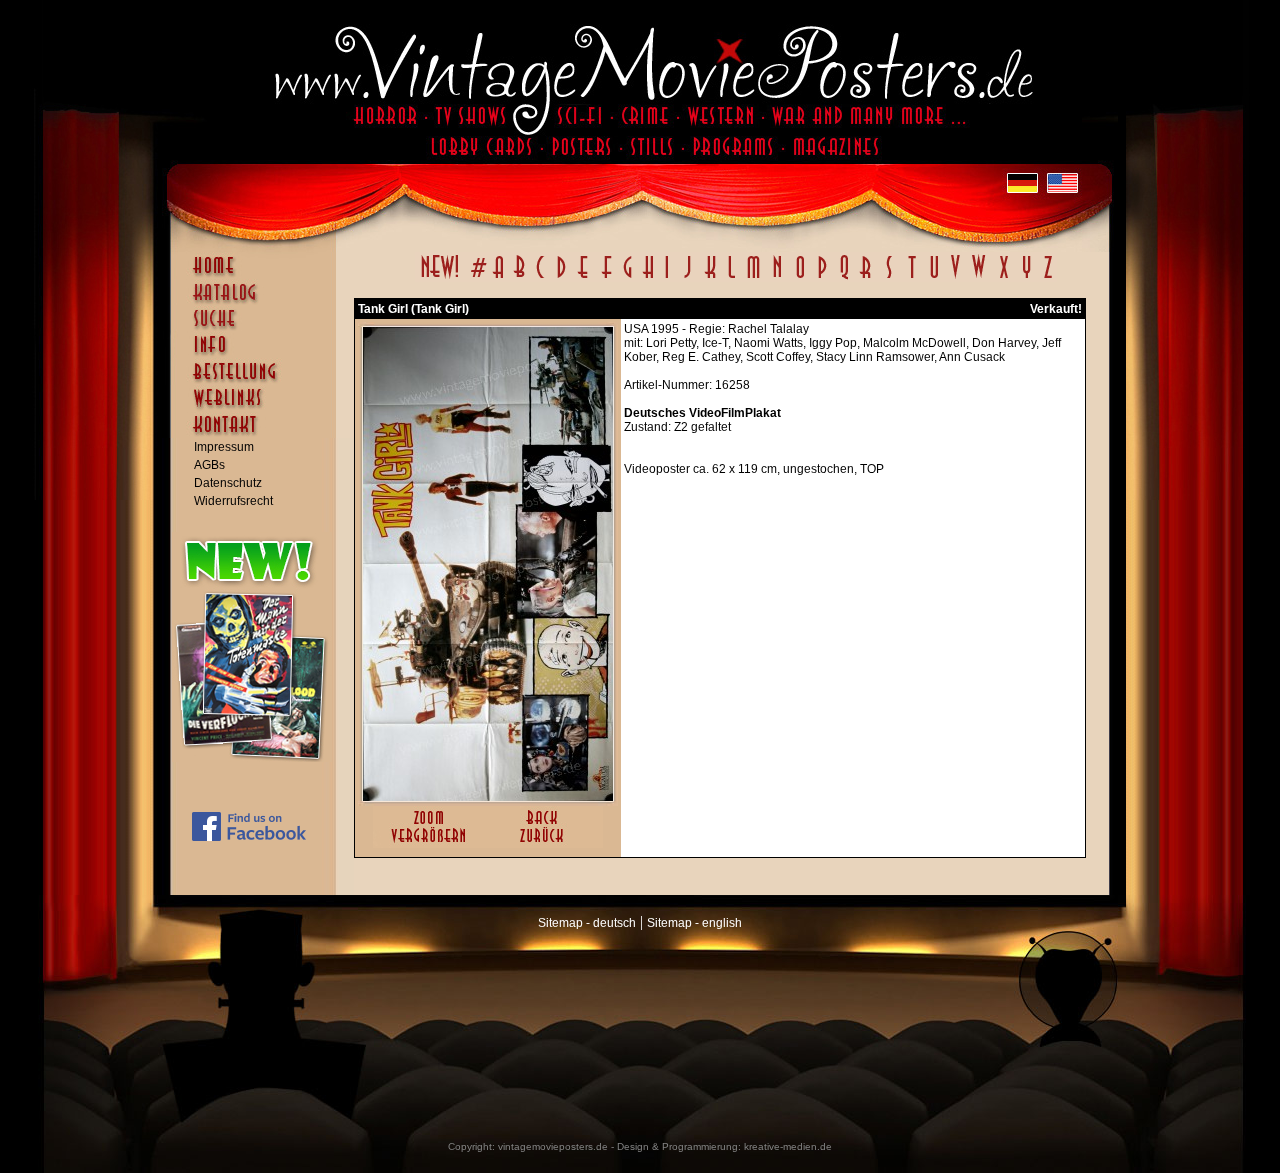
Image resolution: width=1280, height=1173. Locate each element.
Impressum (224, 447)
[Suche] (258, 327)
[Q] (844, 278)
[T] (911, 278)
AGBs (209, 465)
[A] (498, 278)
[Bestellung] (258, 381)
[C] (540, 278)
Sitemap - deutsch (587, 923)
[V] (954, 278)
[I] (667, 278)
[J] (687, 278)
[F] (606, 278)
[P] (822, 278)
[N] (777, 278)
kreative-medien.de (788, 1146)
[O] (800, 278)
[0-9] (477, 278)
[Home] (258, 275)
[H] (648, 278)
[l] (731, 278)
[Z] (1047, 278)
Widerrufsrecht (233, 501)
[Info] (258, 354)
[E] (584, 278)
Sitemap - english (694, 923)
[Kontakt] (258, 434)
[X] (1003, 278)
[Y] (1026, 278)
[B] (519, 278)
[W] (978, 278)
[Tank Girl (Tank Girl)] (488, 797)
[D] (561, 278)
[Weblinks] (258, 408)
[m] (753, 278)
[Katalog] (258, 301)
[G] (627, 278)
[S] (888, 278)
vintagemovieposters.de (553, 1146)
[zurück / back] (545, 844)
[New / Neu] (440, 278)
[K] (710, 278)
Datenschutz (228, 483)
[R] (866, 278)
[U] (933, 278)
